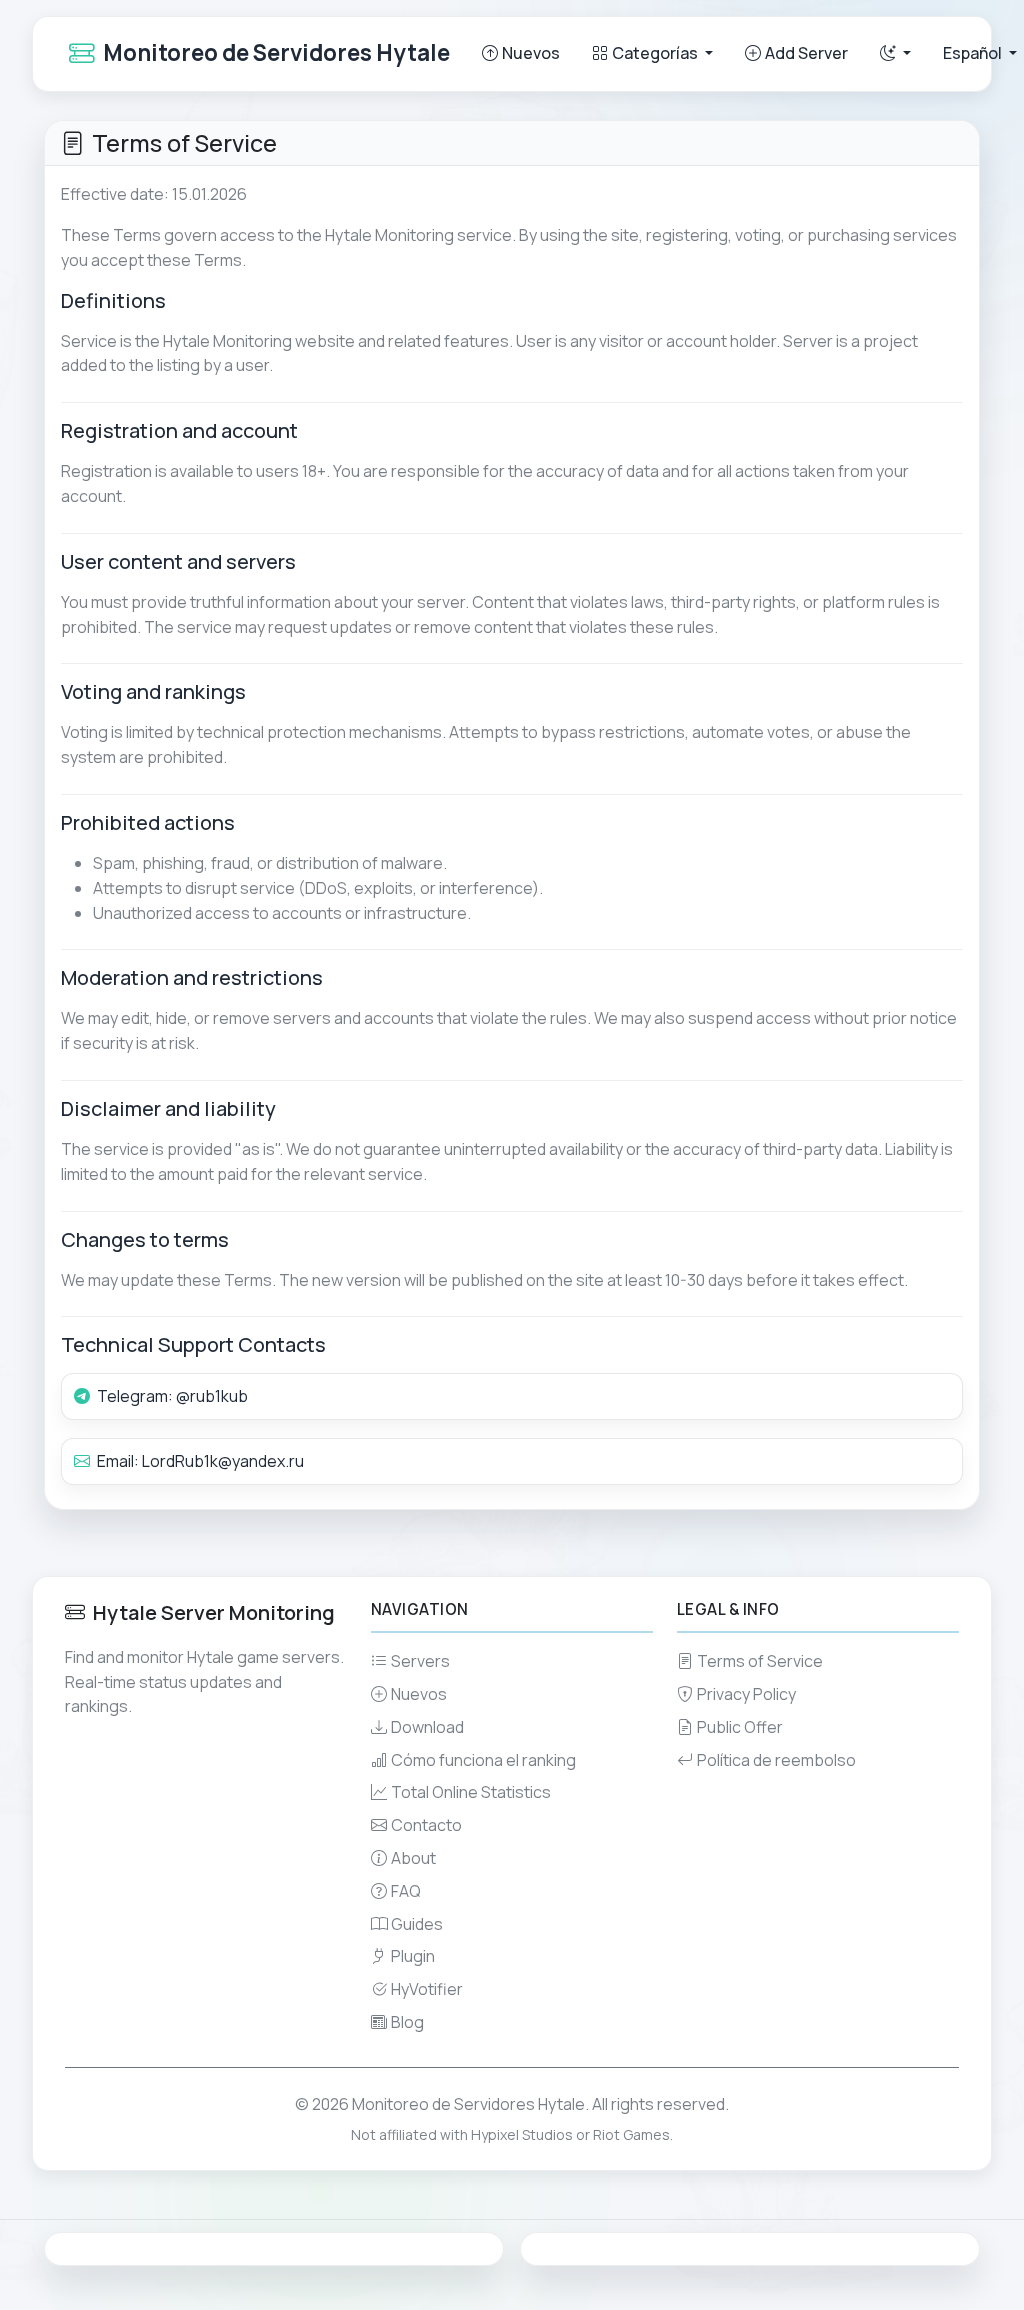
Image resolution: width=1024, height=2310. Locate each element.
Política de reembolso (776, 1760)
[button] (895, 53)
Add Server (806, 53)
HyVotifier (427, 1989)
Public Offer (740, 1727)
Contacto (426, 1825)
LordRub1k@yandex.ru (223, 1461)
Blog (407, 2022)
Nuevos (531, 53)
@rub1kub (212, 1396)
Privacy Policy (746, 1694)
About (413, 1858)
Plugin (413, 1956)
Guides (417, 1924)
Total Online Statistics (471, 1792)
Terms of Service (760, 1661)
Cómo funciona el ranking (483, 1760)
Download (427, 1727)
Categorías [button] (656, 53)
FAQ (406, 1891)
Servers (420, 1661)
